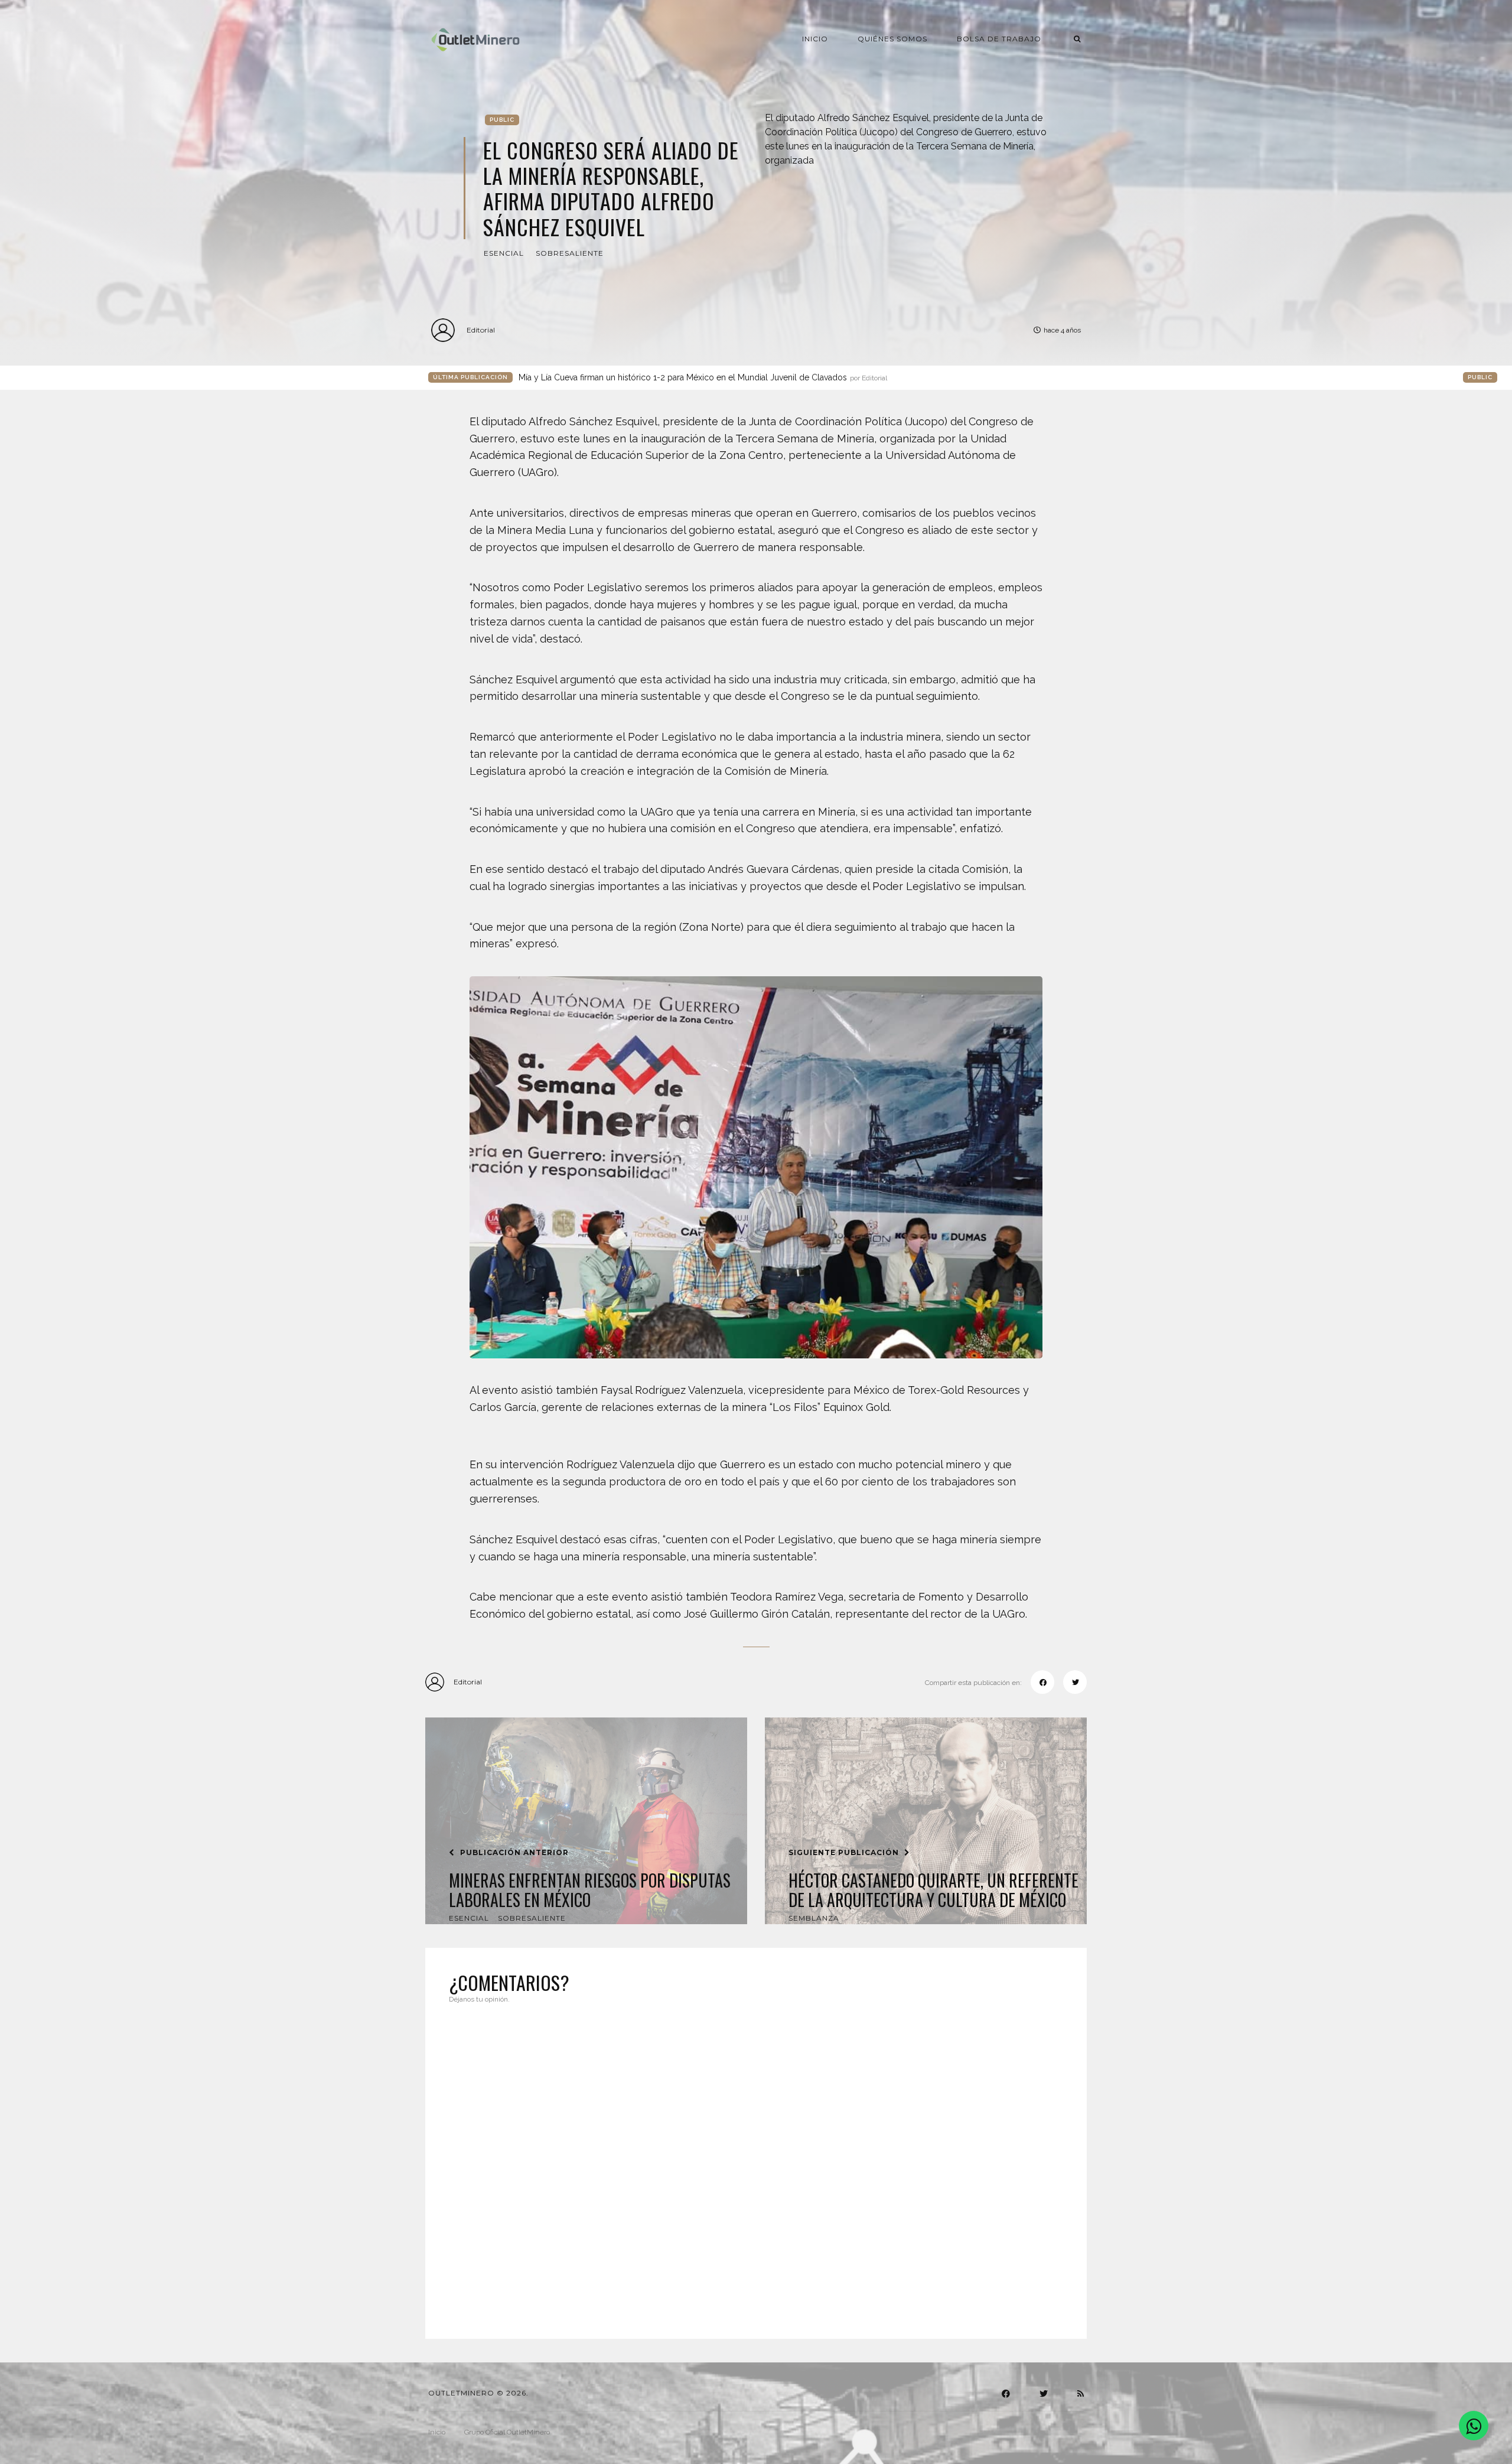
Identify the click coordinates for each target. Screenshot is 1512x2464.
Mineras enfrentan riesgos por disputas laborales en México (590, 1890)
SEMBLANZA (814, 1918)
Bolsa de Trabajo (999, 39)
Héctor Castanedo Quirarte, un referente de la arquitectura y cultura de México (933, 1890)
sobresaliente (570, 253)
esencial (504, 253)
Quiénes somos (892, 39)
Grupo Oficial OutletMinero (507, 2432)
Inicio (815, 39)
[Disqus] (756, 2164)
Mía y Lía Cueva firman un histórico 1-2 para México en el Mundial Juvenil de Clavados (703, 377)
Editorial (481, 330)
